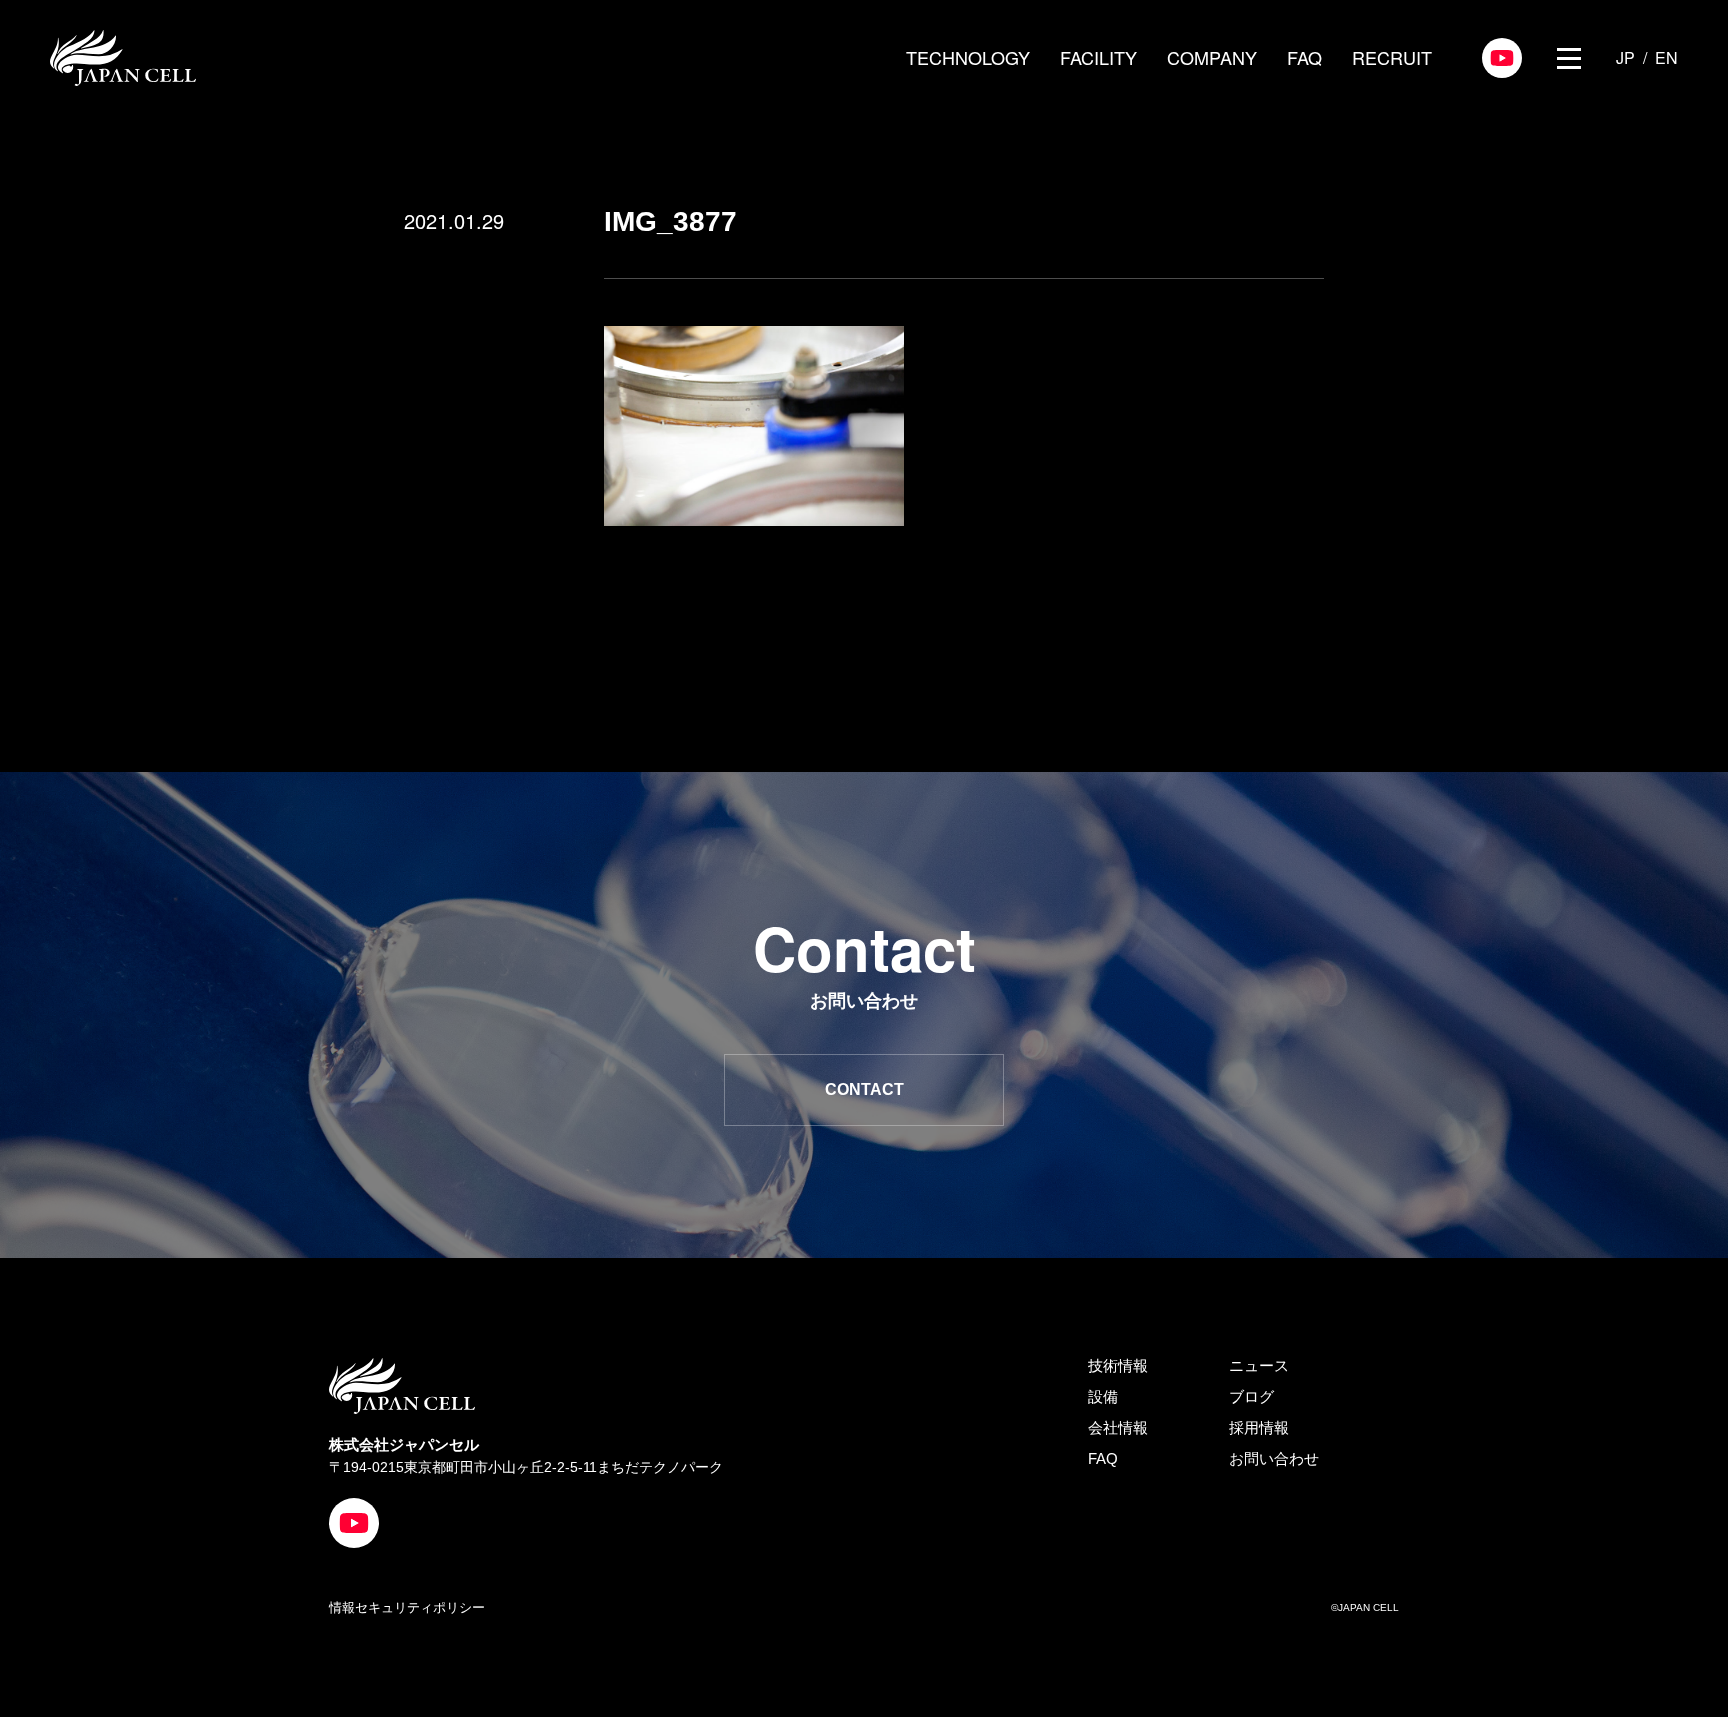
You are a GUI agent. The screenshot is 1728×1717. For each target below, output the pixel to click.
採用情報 (1259, 1427)
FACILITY (1098, 57)
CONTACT (864, 1089)
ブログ (1251, 1396)
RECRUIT (1392, 57)
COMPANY (1212, 57)
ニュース (1259, 1365)
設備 (1103, 1396)
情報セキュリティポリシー (407, 1607)
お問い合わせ (1274, 1458)
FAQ (1304, 57)
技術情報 (1118, 1365)
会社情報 (1118, 1427)
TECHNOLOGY (968, 57)
